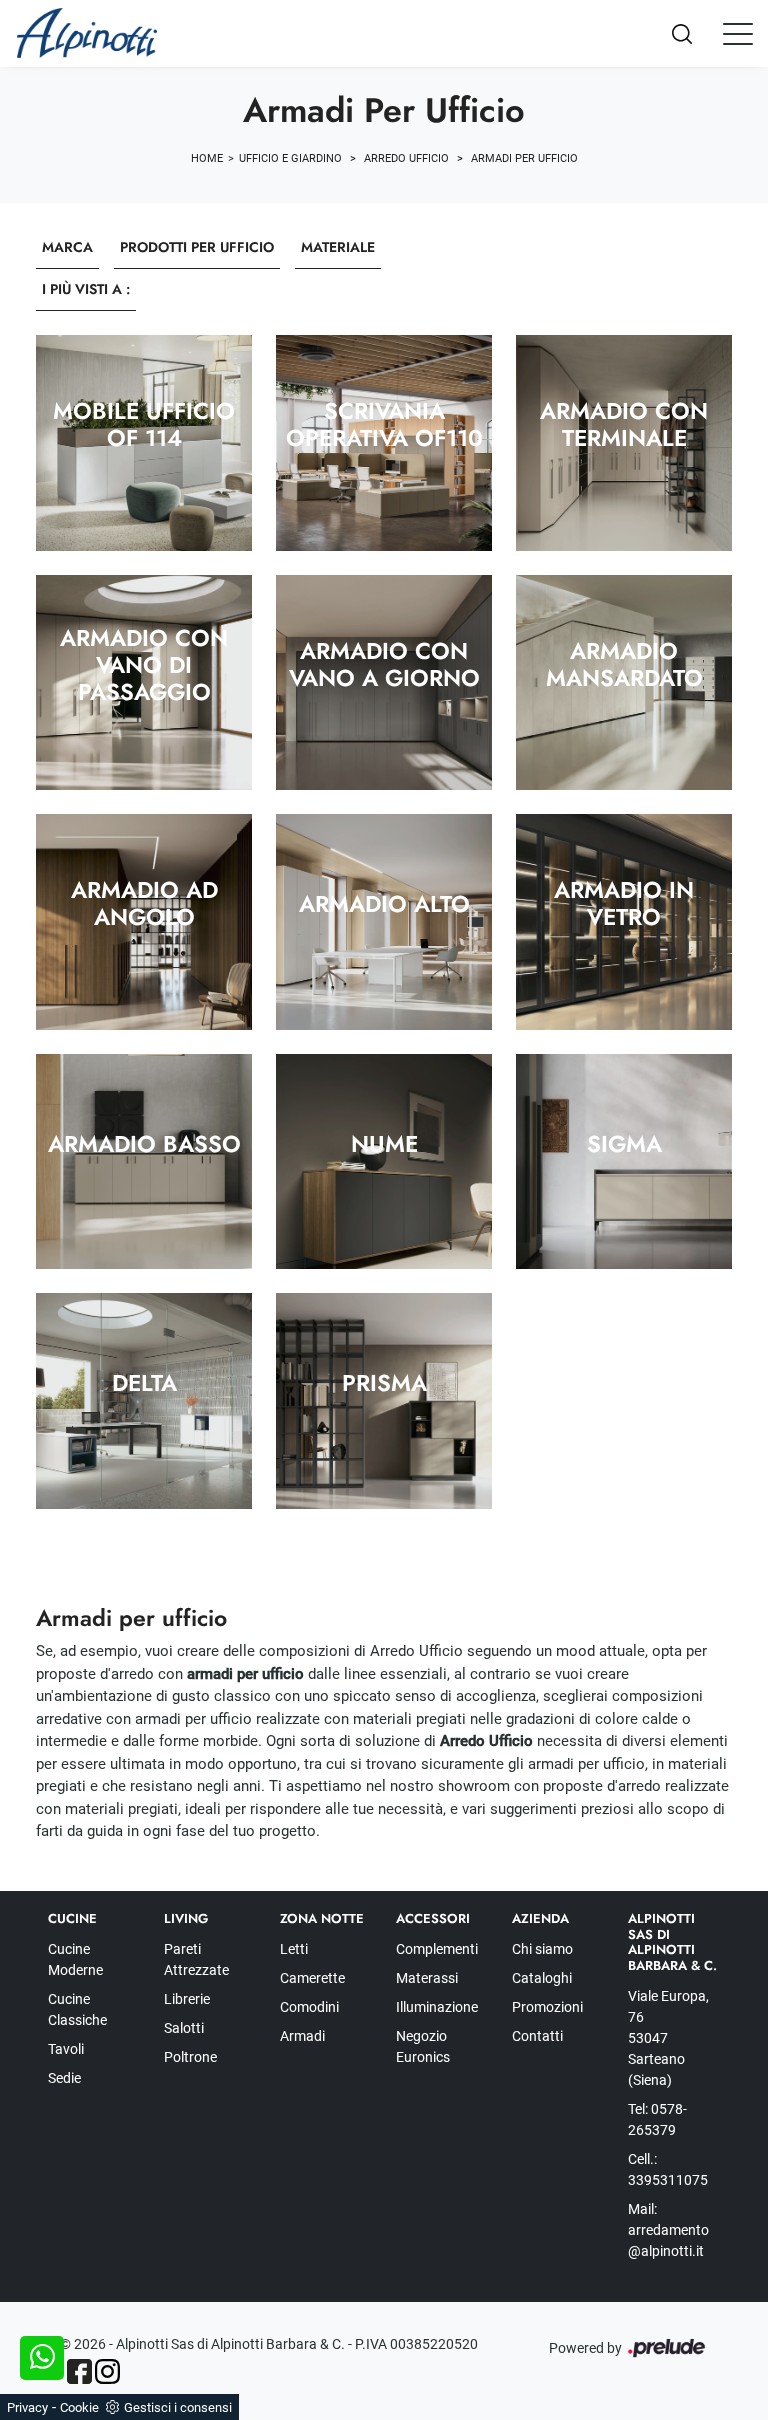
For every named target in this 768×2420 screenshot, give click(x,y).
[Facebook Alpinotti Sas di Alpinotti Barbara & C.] (79, 2371)
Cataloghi (542, 1978)
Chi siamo (542, 1949)
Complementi (437, 1949)
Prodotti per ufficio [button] (197, 247)
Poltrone (190, 2057)
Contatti (537, 2036)
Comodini (309, 2007)
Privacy (27, 2407)
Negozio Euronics (423, 2046)
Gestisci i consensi (178, 2407)
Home (207, 158)
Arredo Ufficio (406, 158)
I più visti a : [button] (86, 289)
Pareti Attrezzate (196, 1959)
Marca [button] (67, 247)
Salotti (184, 2028)
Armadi (302, 2036)
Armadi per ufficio (524, 158)
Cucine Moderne (75, 1959)
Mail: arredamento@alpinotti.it (668, 2230)
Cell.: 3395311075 (668, 2169)
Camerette (312, 1978)
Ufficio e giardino (290, 158)
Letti (294, 1949)
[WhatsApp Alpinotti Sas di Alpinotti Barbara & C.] (42, 2358)
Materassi (427, 1978)
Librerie (187, 1999)
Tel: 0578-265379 (657, 2119)
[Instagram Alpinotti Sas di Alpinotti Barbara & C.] (107, 2371)
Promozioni (547, 2007)
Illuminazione (437, 2007)
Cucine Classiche (77, 2009)
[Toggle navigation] (738, 33)
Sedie (64, 2078)
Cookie (79, 2407)
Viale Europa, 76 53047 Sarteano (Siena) (668, 2038)
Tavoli (66, 2049)
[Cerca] (698, 33)
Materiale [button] (338, 247)
